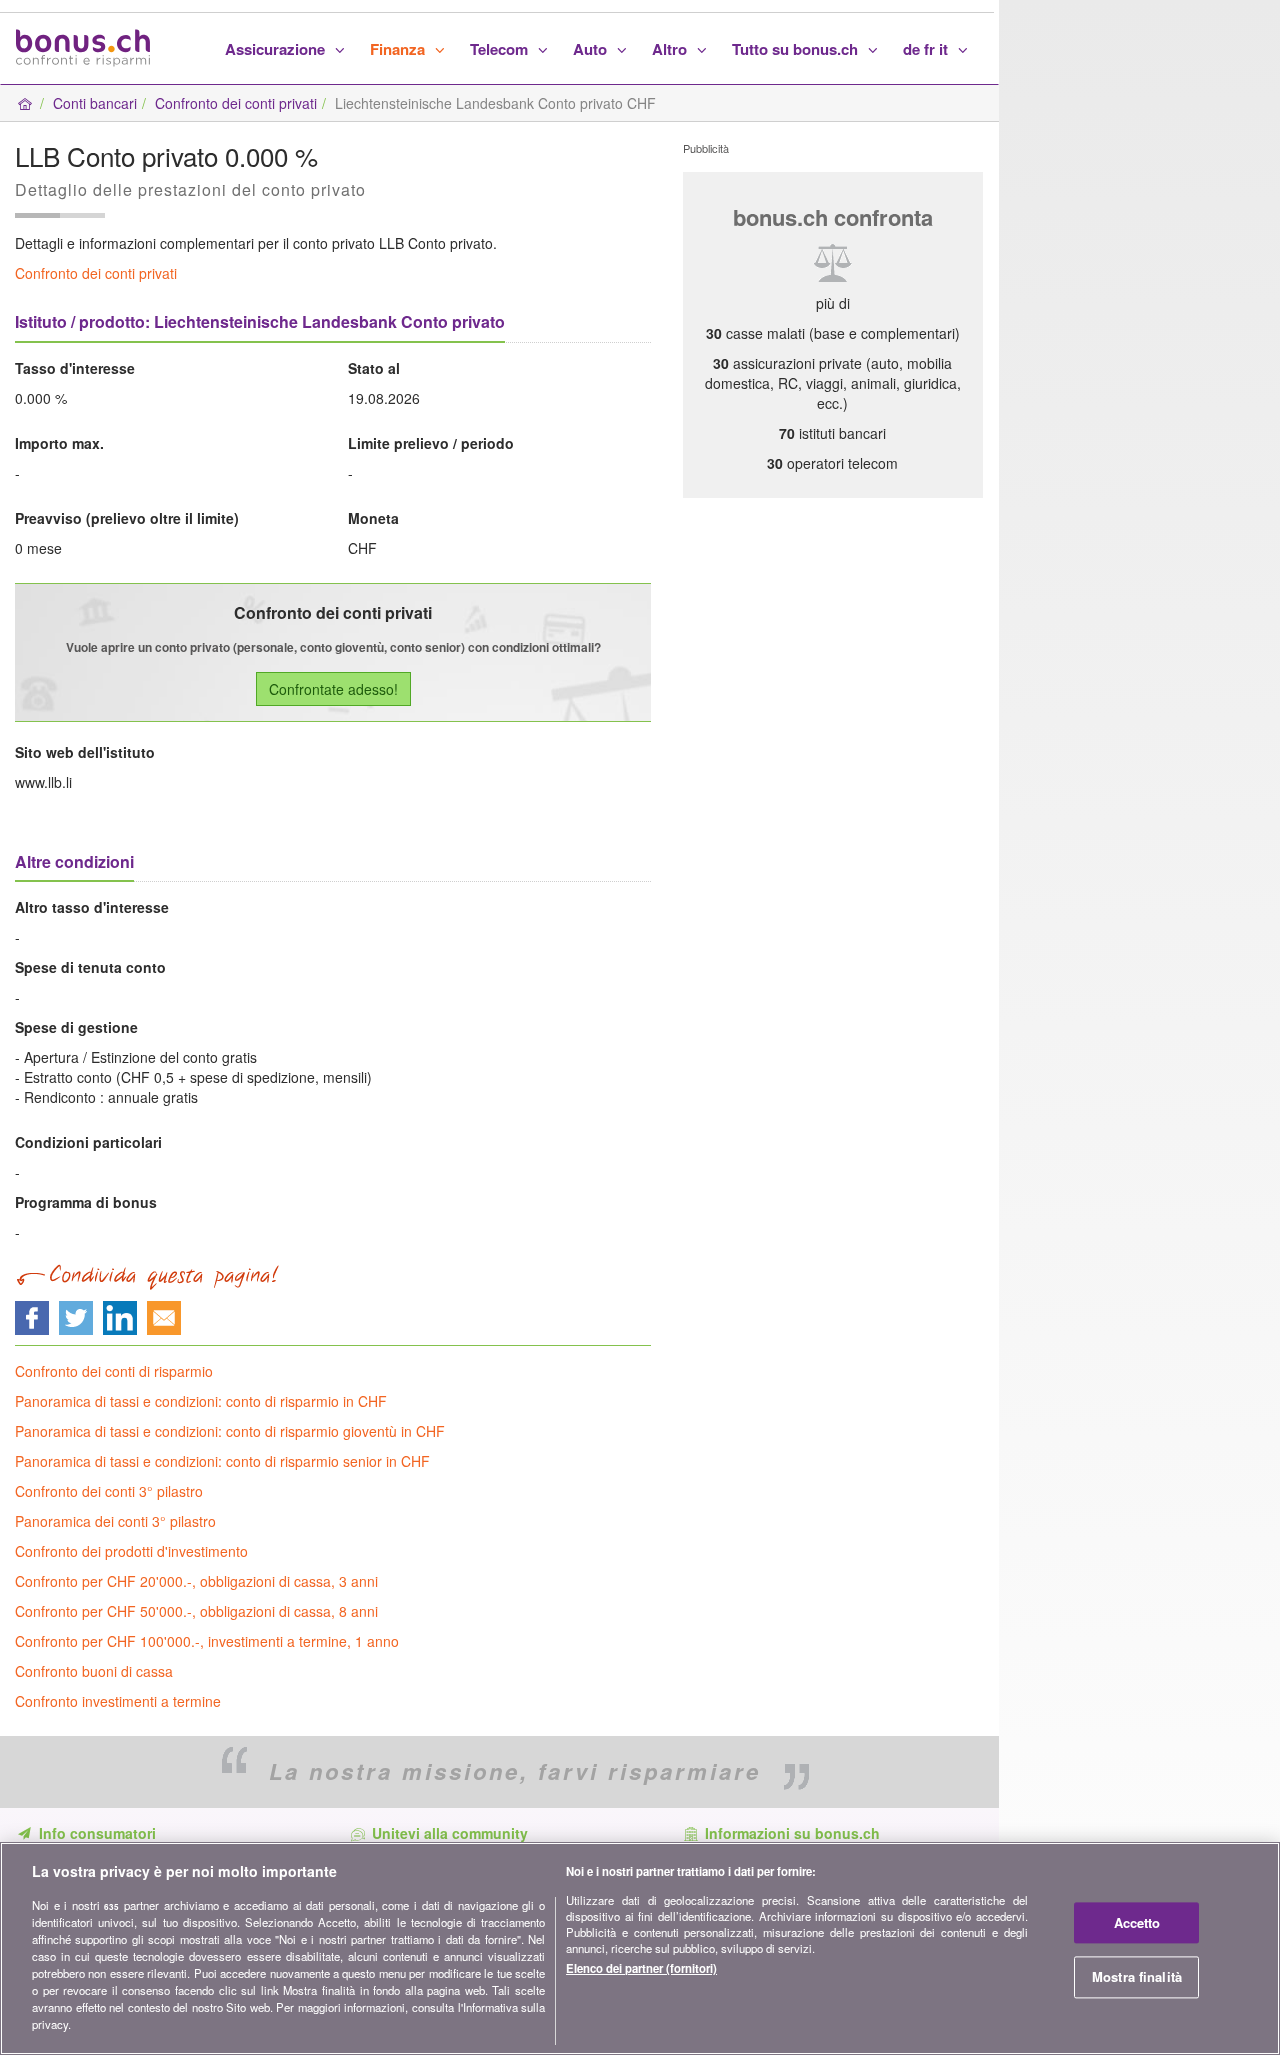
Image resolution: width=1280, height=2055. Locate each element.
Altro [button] (671, 49)
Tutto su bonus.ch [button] (797, 49)
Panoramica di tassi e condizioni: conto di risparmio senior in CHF (222, 1461)
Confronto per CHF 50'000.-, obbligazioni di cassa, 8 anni (196, 1611)
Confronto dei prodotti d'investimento (131, 1551)
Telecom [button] (501, 49)
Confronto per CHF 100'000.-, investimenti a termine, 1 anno (207, 1641)
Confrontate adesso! (333, 689)
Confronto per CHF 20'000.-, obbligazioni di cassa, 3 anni (196, 1581)
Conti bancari (95, 103)
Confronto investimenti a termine (118, 1701)
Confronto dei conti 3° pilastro (109, 1491)
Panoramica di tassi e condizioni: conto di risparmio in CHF (201, 1401)
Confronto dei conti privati (236, 103)
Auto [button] (592, 49)
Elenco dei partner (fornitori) (641, 1969)
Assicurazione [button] (277, 49)
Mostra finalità (1137, 1977)
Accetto (1137, 1922)
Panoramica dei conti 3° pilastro (115, 1521)
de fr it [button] (927, 49)
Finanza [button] (399, 49)
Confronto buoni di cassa (94, 1671)
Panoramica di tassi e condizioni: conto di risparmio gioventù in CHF (230, 1431)
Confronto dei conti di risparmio (114, 1371)
